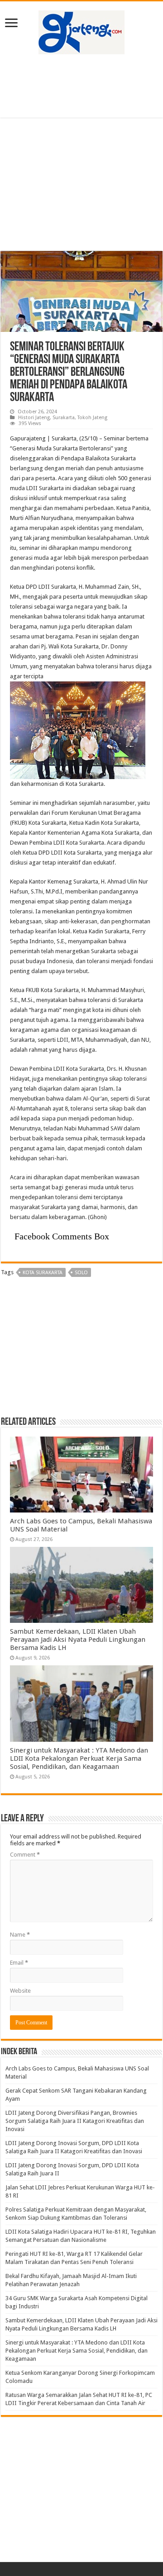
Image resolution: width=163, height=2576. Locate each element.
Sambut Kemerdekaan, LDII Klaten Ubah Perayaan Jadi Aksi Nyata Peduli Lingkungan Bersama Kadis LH (78, 1640)
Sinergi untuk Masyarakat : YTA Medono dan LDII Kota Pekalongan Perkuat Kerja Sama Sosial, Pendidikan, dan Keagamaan (79, 1758)
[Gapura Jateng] (81, 31)
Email (19, 1963)
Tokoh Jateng (92, 418)
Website (20, 1991)
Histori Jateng (34, 418)
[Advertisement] (81, 86)
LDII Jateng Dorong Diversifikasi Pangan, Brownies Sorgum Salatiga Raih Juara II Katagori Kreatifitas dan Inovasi (75, 2121)
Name (20, 1935)
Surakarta (64, 418)
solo (81, 1273)
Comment (25, 1855)
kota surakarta (43, 1273)
